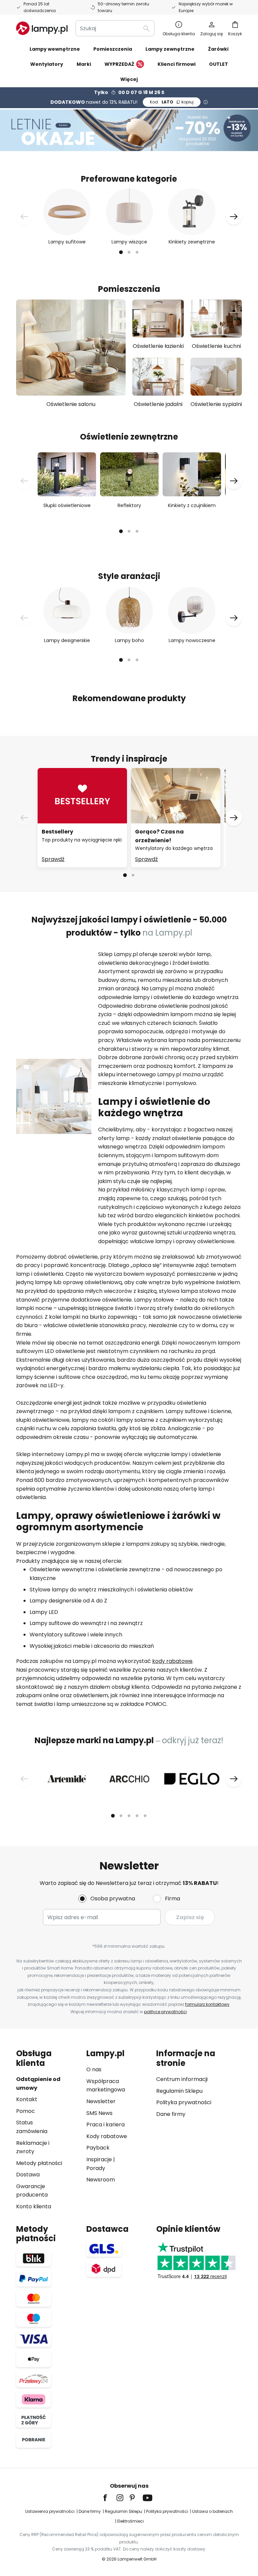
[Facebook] (110, 2498)
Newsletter (101, 2101)
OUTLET (219, 64)
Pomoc (26, 2111)
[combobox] (115, 28)
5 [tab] (145, 1816)
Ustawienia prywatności (50, 2511)
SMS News (99, 2113)
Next (234, 217)
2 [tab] (129, 252)
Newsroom (101, 2180)
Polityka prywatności (184, 2102)
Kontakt (27, 2099)
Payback (98, 2148)
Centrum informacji (182, 2079)
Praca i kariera (105, 2125)
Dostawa (28, 2175)
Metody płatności (39, 2163)
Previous (24, 217)
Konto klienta (34, 2206)
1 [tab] (121, 252)
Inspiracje (99, 2159)
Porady (96, 2168)
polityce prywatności (165, 2012)
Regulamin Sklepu (179, 2091)
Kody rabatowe (107, 2136)
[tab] (48, 2130)
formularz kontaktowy (207, 2004)
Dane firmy (171, 2114)
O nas (94, 2069)
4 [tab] (137, 1816)
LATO (172, 102)
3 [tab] (137, 252)
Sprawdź (53, 859)
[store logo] (42, 28)
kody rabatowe (172, 1661)
